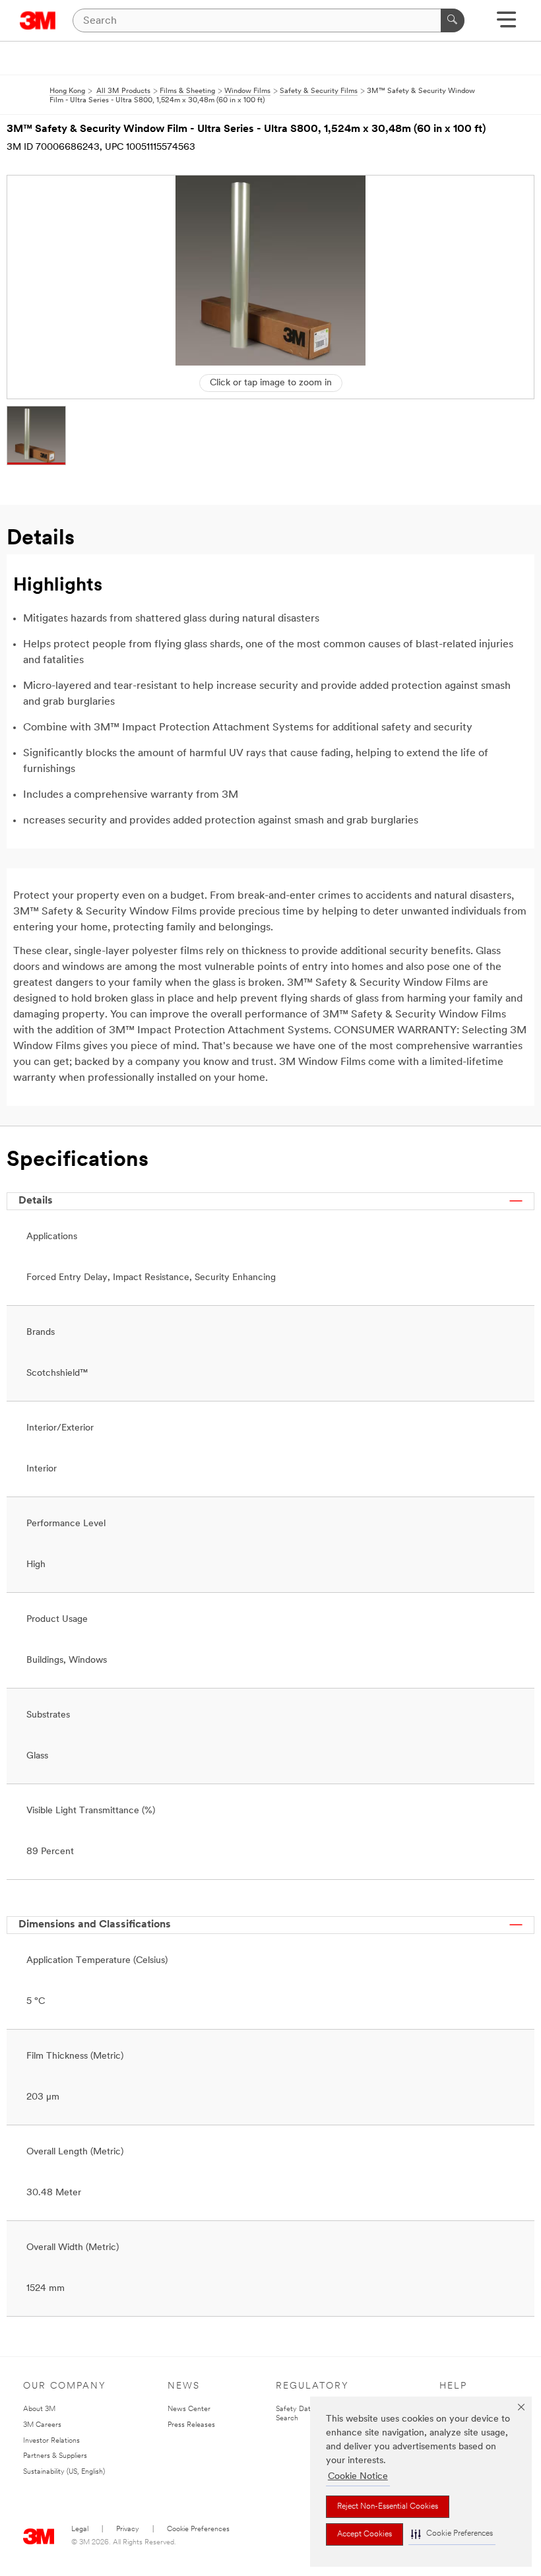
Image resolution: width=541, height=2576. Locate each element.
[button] (452, 2534)
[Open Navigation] (506, 24)
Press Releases (191, 2425)
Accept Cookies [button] (365, 2534)
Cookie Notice (358, 2477)
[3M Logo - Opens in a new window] (38, 20)
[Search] (453, 20)
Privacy (128, 2529)
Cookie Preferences (198, 2529)
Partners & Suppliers (55, 2456)
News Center (189, 2409)
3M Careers (42, 2425)
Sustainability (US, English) (64, 2472)
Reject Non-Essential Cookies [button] (388, 2507)
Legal (80, 2529)
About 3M (39, 2409)
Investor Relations (51, 2441)
